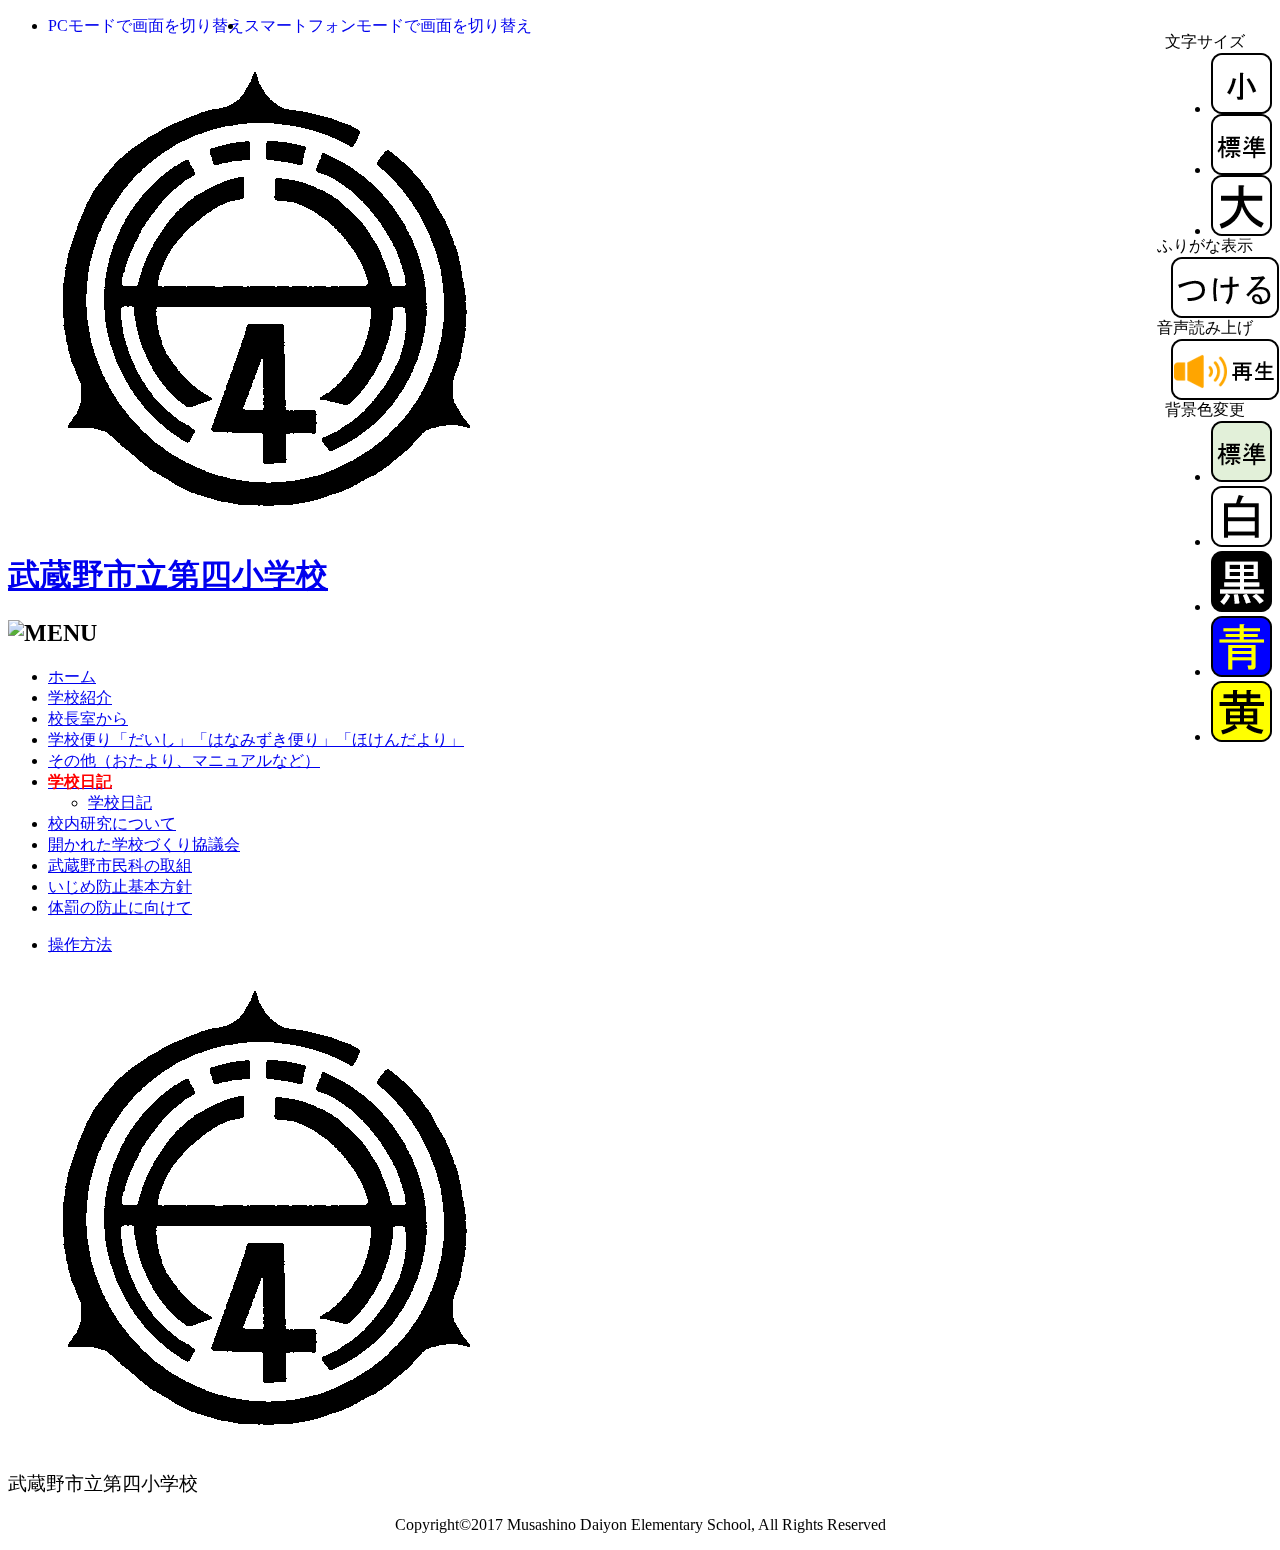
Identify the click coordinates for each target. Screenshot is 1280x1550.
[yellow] (1241, 736)
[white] (1241, 541)
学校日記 (120, 802)
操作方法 (80, 944)
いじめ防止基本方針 (120, 886)
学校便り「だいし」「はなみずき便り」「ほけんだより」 (256, 739)
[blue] (1241, 671)
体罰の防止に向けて (120, 907)
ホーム (72, 676)
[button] (146, 25)
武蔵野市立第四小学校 (168, 575)
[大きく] (1241, 230)
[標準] (1241, 169)
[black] (1241, 606)
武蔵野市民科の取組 (120, 865)
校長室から (88, 718)
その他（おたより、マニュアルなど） (184, 760)
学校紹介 (80, 697)
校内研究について (112, 823)
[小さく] (1241, 108)
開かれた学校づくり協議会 (144, 844)
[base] (1241, 476)
